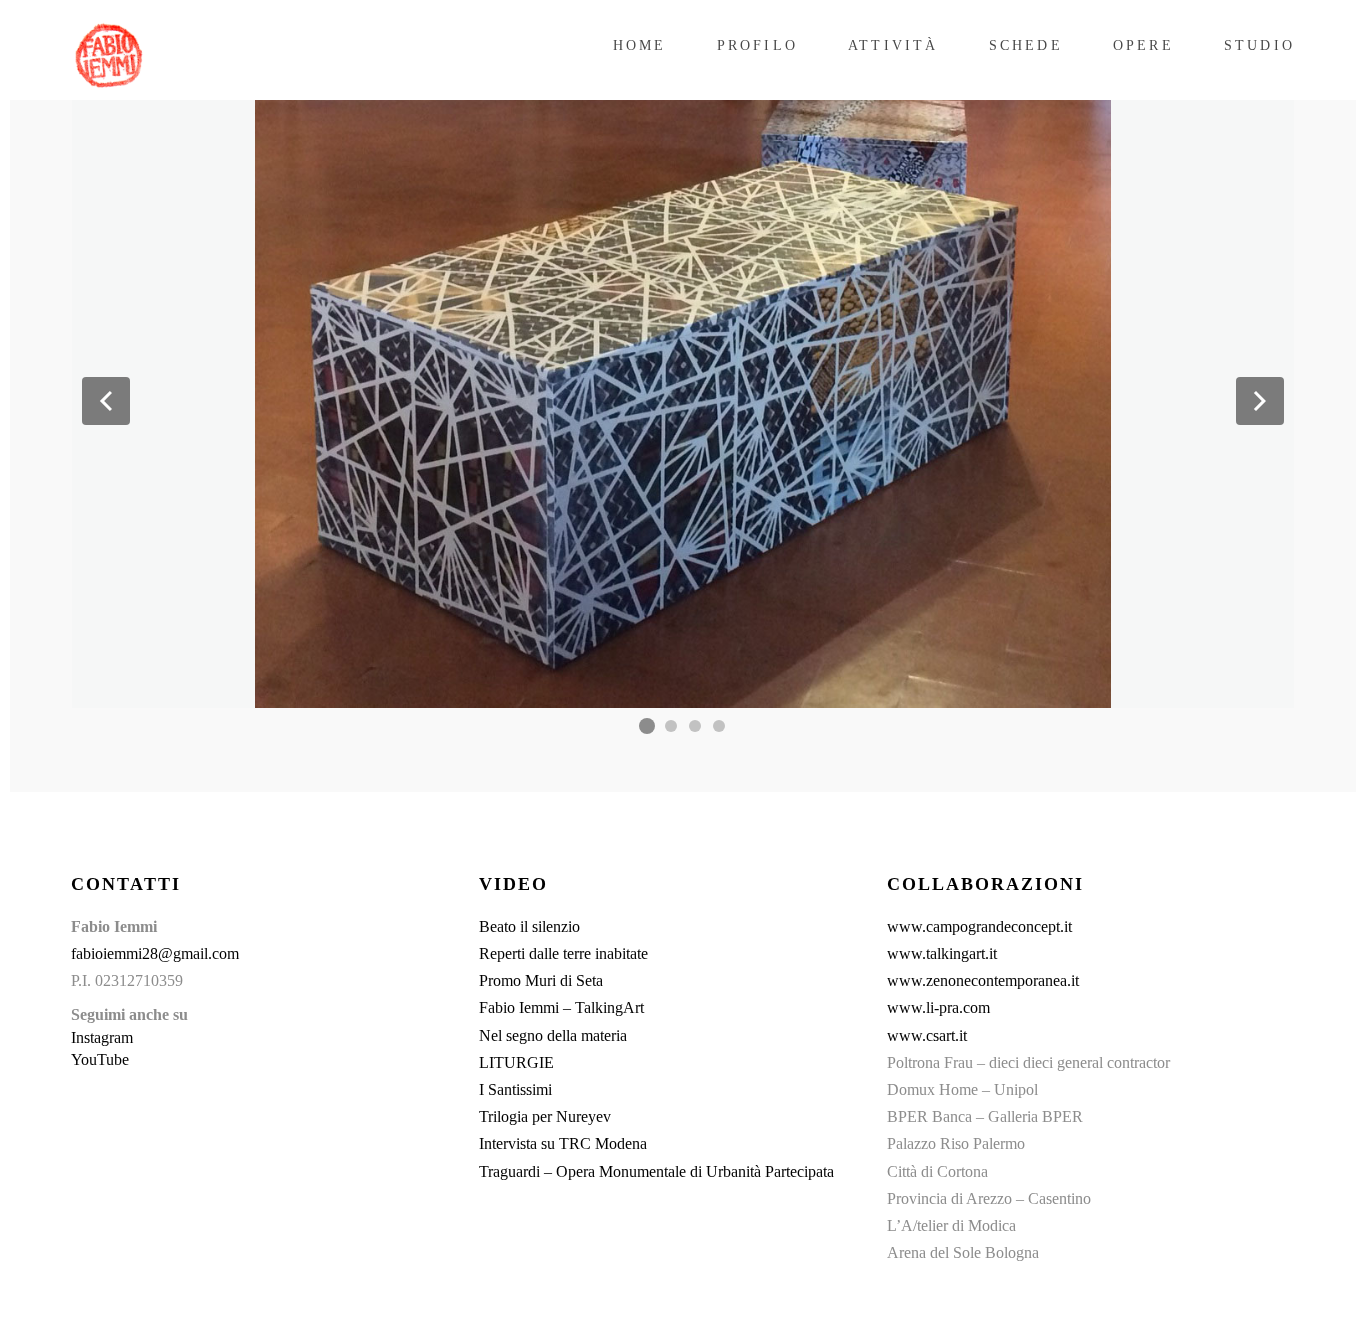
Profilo (757, 45)
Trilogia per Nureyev (545, 1116)
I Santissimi (515, 1089)
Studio (1259, 45)
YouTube (100, 1059)
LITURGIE (516, 1062)
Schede (1026, 45)
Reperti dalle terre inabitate (563, 953)
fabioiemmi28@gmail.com (155, 953)
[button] (106, 401)
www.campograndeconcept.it (979, 926)
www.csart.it (927, 1035)
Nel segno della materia (553, 1035)
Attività (893, 45)
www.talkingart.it (942, 953)
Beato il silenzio (529, 926)
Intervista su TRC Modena (563, 1143)
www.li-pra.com (938, 1007)
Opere (1143, 45)
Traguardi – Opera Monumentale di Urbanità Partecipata (656, 1171)
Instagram (102, 1037)
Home (640, 45)
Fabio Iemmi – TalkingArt (561, 1007)
